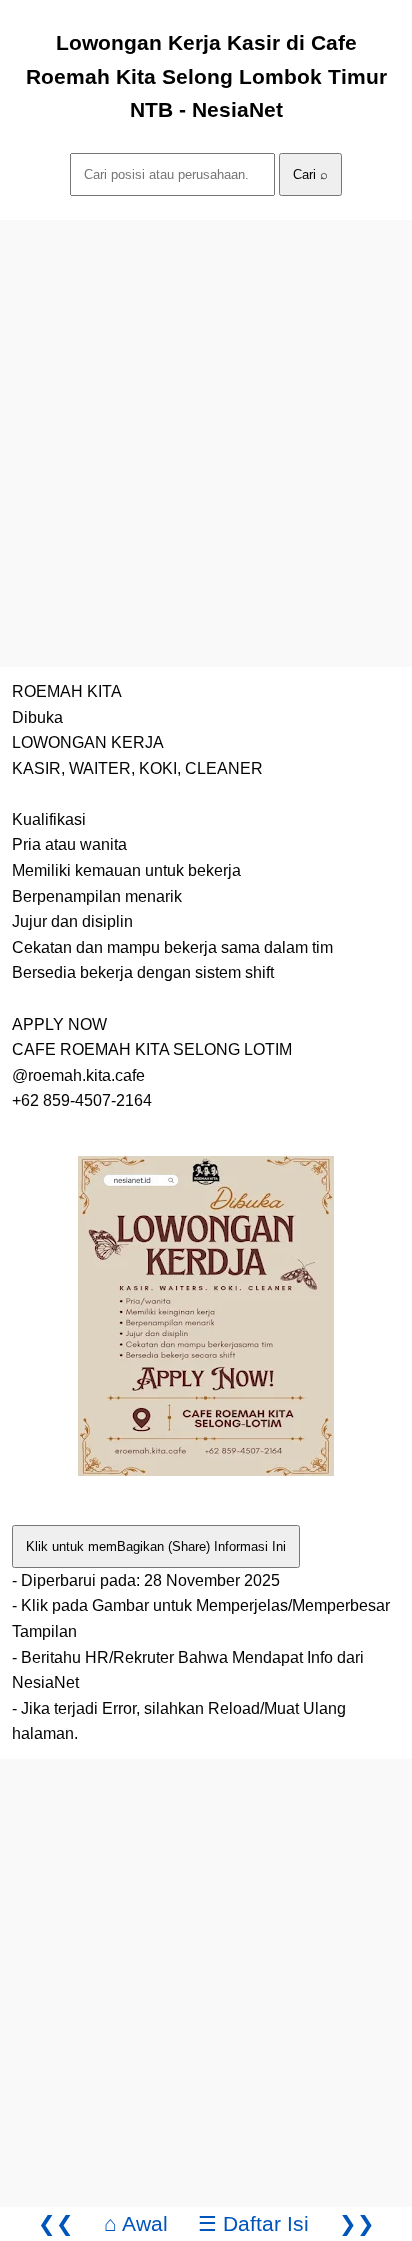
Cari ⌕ (310, 174)
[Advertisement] (206, 426)
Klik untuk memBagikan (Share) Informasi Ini (156, 1546)
